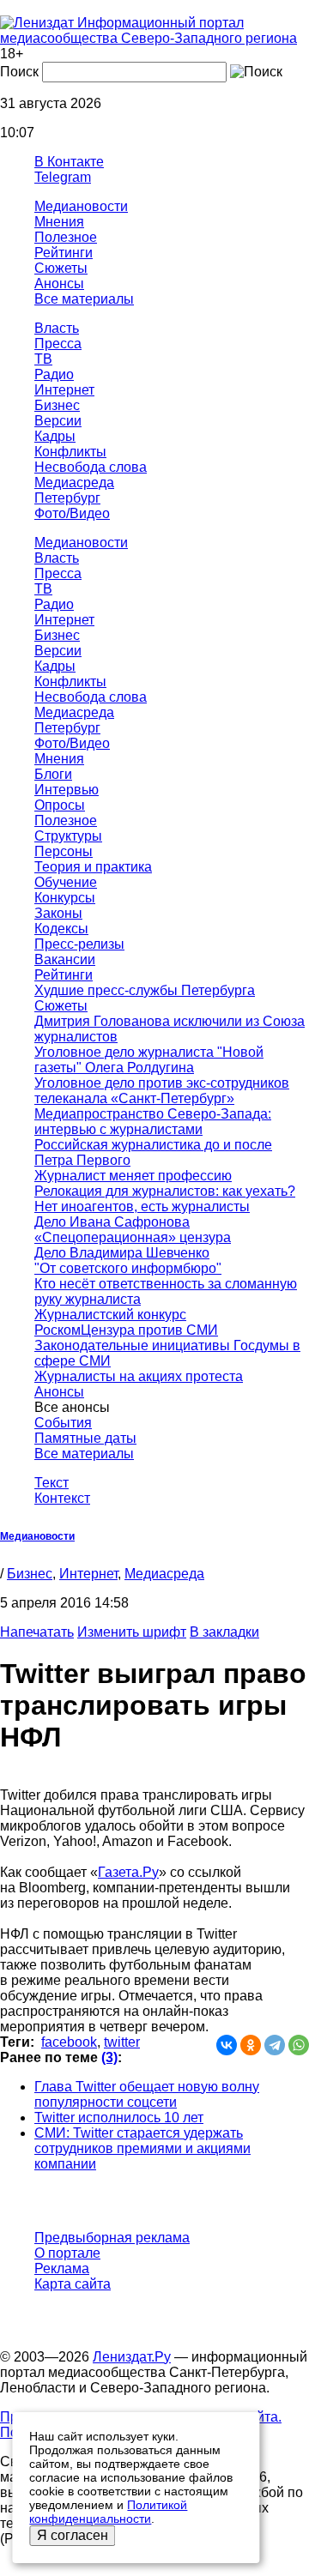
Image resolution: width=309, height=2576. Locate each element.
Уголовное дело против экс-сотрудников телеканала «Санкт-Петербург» (162, 1091)
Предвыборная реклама (112, 2238)
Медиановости (81, 206)
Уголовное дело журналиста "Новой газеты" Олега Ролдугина (149, 1060)
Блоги (53, 774)
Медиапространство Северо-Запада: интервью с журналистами (153, 1122)
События (63, 1423)
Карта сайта (73, 2284)
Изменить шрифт (132, 1632)
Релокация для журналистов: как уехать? (165, 1191)
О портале (67, 2253)
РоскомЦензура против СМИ (126, 1330)
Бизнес (57, 405)
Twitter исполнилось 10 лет (119, 2118)
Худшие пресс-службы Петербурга (145, 990)
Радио (54, 374)
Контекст (62, 1498)
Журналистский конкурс (110, 1315)
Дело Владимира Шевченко (122, 1253)
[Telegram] (275, 2045)
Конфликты (70, 452)
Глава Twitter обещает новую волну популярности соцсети (147, 2094)
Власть (57, 328)
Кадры (55, 436)
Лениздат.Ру (132, 2357)
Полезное (66, 237)
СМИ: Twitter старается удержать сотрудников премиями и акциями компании (142, 2148)
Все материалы (84, 299)
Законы (58, 913)
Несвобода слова (91, 467)
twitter (122, 2042)
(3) (109, 2057)
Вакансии (65, 959)
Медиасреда (74, 483)
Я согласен (73, 2535)
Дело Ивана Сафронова (112, 1222)
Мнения (59, 222)
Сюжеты (61, 268)
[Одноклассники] (251, 2045)
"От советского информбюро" (128, 1268)
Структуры (68, 836)
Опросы (60, 805)
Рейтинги (64, 253)
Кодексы (61, 929)
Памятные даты (85, 1438)
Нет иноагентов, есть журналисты (142, 1207)
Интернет (64, 390)
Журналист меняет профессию (133, 1176)
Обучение (66, 882)
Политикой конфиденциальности (108, 2512)
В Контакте (69, 162)
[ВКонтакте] (227, 2045)
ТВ (43, 359)
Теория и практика (93, 867)
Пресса (58, 344)
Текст (51, 1483)
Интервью (67, 790)
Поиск (19, 72)
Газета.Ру (128, 1872)
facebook (69, 2042)
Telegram (63, 177)
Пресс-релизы (79, 944)
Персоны (64, 851)
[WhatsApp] (299, 2045)
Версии (58, 421)
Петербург (67, 498)
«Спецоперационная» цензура (133, 1237)
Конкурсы (65, 898)
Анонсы (59, 284)
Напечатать (37, 1632)
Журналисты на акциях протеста (139, 1376)
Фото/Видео (72, 513)
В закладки (224, 1632)
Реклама (62, 2268)
